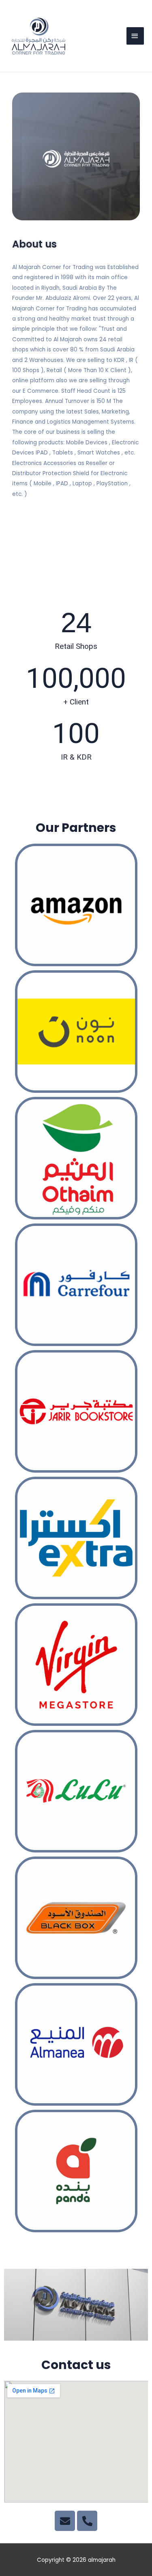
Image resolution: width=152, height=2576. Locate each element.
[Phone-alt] (87, 2521)
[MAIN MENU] (135, 36)
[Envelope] (65, 2521)
